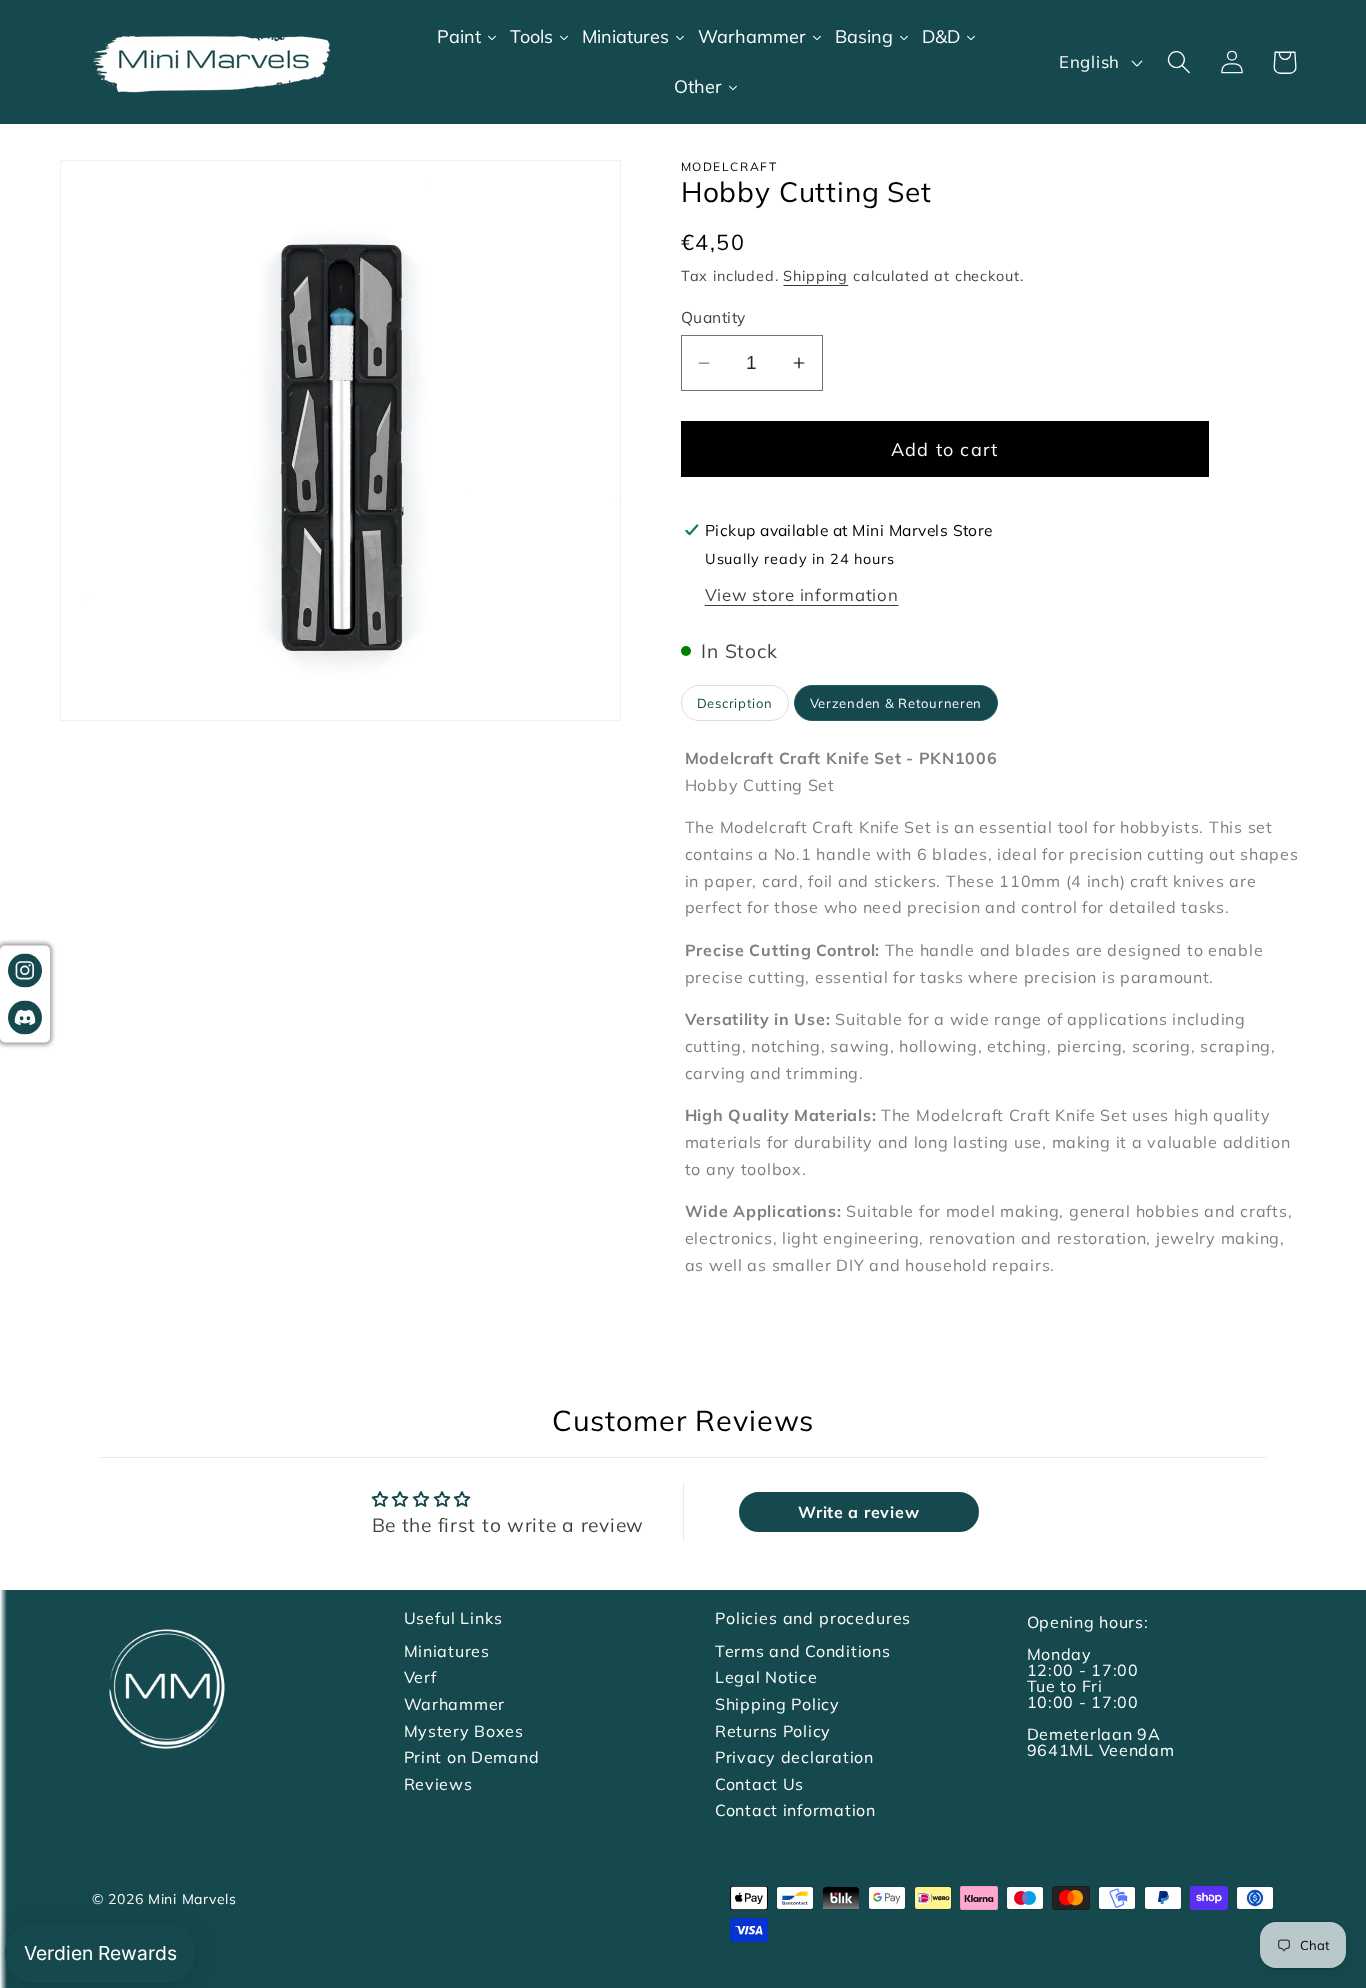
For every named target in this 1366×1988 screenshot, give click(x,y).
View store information (802, 594)
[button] (1178, 62)
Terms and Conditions (802, 1651)
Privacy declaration (794, 1757)
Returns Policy (773, 1731)
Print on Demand (472, 1757)
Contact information (795, 1810)
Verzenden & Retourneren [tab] (896, 703)
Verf (420, 1677)
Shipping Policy (777, 1704)
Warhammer (454, 1704)
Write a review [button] (858, 1512)
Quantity (713, 317)
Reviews (438, 1784)
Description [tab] (735, 703)
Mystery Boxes (464, 1731)
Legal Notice (766, 1677)
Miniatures (447, 1651)
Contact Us (759, 1784)
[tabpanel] (993, 1011)
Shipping (815, 276)
